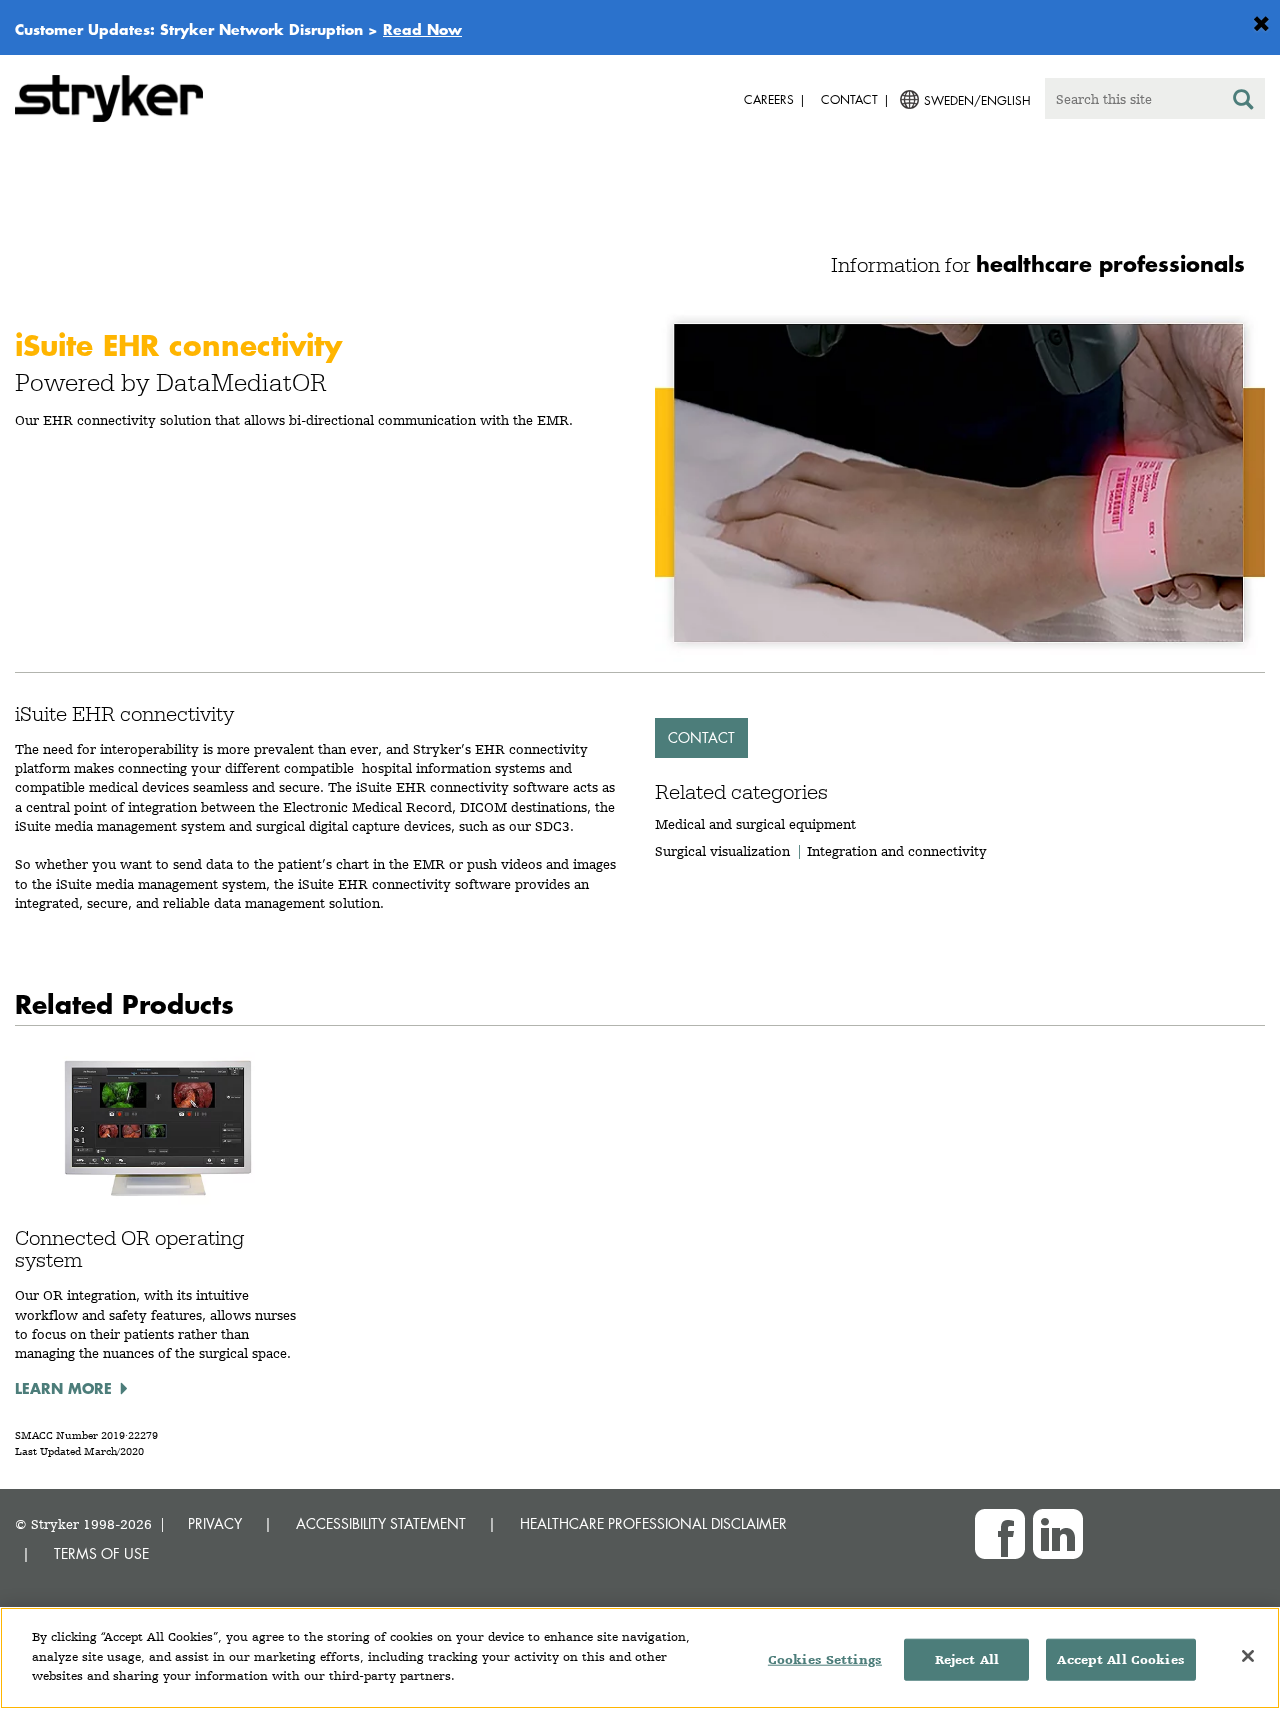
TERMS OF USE (101, 1553)
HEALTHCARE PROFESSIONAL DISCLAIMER (653, 1523)
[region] (640, 1658)
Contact (701, 737)
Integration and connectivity (897, 851)
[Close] (1248, 1656)
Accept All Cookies (1120, 1659)
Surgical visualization (722, 851)
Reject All (967, 1659)
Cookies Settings (825, 1659)
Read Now (422, 29)
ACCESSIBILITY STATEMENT (381, 1523)
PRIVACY (215, 1523)
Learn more (63, 1388)
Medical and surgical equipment (755, 824)
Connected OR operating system (129, 1249)
